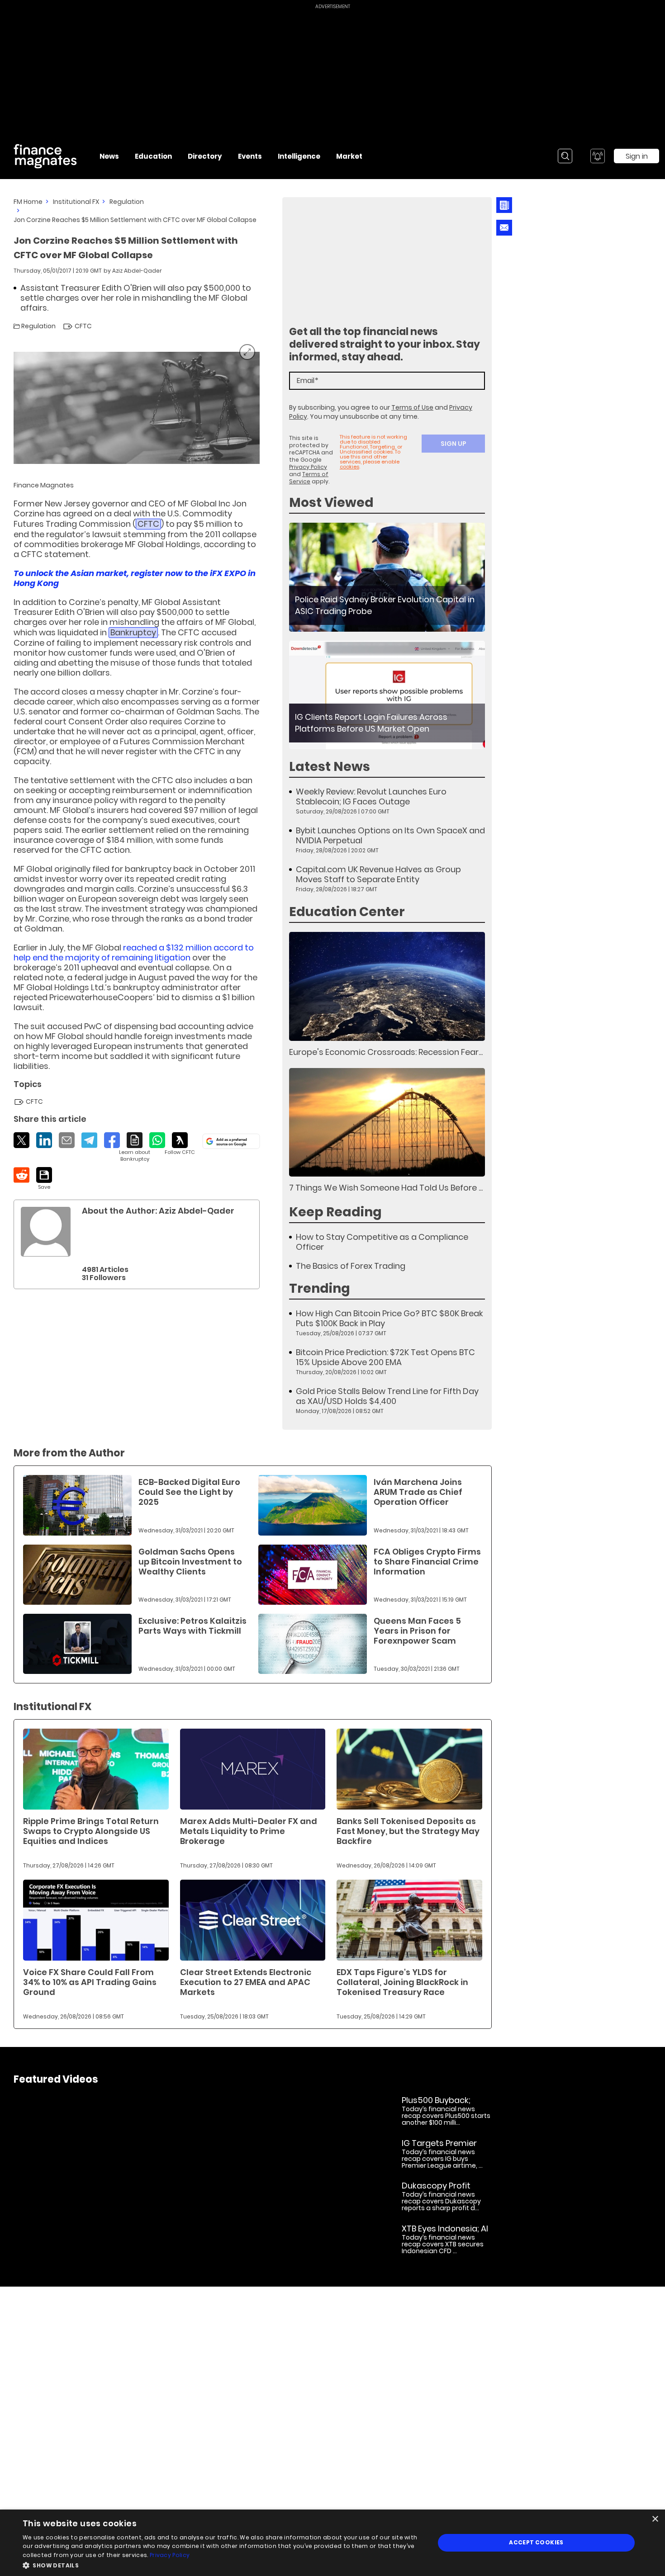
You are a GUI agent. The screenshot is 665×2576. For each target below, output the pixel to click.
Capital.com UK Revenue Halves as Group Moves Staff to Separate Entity (378, 874)
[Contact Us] (504, 228)
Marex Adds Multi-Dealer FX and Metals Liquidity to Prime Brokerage (249, 1831)
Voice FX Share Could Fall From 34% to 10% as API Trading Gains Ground (90, 1982)
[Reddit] (21, 1175)
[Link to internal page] (46, 1232)
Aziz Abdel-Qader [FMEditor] (137, 271)
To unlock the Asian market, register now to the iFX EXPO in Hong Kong (135, 578)
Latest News (330, 767)
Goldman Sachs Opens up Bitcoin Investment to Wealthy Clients (190, 1562)
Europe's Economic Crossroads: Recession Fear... (386, 1052)
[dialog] (332, 2543)
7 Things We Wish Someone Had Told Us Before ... (386, 1188)
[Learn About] (135, 1147)
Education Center (347, 912)
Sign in (637, 156)
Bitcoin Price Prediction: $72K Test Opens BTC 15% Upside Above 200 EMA (385, 1357)
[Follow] (180, 1144)
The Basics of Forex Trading (351, 1266)
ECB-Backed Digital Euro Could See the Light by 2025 (189, 1492)
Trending (320, 1288)
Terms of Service (309, 478)
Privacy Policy (308, 467)
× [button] (655, 2519)
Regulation (127, 202)
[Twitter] (21, 1140)
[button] (223, 2564)
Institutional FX (76, 202)
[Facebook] (112, 1140)
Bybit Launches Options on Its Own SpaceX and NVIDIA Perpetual (390, 836)
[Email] (67, 1140)
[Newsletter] (504, 205)
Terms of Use (412, 407)
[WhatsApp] (157, 1140)
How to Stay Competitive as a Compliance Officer (382, 1242)
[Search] (565, 156)
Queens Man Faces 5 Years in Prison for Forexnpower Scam (417, 1631)
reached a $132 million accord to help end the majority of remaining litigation (134, 952)
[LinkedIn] (44, 1140)
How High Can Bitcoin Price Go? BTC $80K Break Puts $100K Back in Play (389, 1319)
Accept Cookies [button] (536, 2542)
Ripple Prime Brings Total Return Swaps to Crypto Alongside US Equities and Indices (91, 1831)
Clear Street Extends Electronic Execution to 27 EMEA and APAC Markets (246, 1982)
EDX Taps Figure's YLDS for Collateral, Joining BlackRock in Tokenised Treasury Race (402, 1982)
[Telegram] (89, 1140)
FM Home (28, 202)
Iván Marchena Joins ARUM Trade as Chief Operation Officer (418, 1492)
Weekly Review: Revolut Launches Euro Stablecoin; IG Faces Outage (371, 797)
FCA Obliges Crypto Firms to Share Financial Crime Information (427, 1562)
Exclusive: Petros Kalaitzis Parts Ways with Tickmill (192, 1626)
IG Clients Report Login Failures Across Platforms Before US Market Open (371, 723)
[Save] (44, 1179)
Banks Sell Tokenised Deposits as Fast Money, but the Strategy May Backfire (408, 1831)
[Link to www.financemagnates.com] (387, 577)
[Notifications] (598, 156)
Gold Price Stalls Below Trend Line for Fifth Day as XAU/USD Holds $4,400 (387, 1396)
